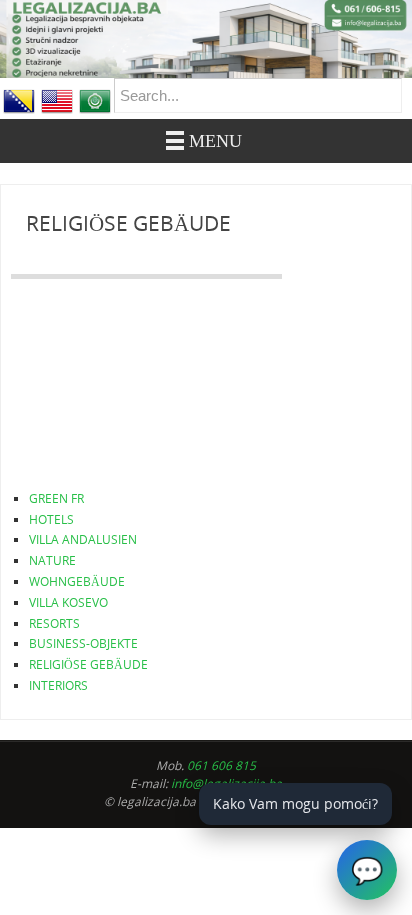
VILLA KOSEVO (68, 602)
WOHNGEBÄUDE (77, 581)
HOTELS (51, 519)
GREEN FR (56, 498)
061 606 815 (221, 765)
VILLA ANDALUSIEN (83, 539)
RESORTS (54, 623)
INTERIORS (58, 685)
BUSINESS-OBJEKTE (83, 643)
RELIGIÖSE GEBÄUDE (88, 664)
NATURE (52, 560)
